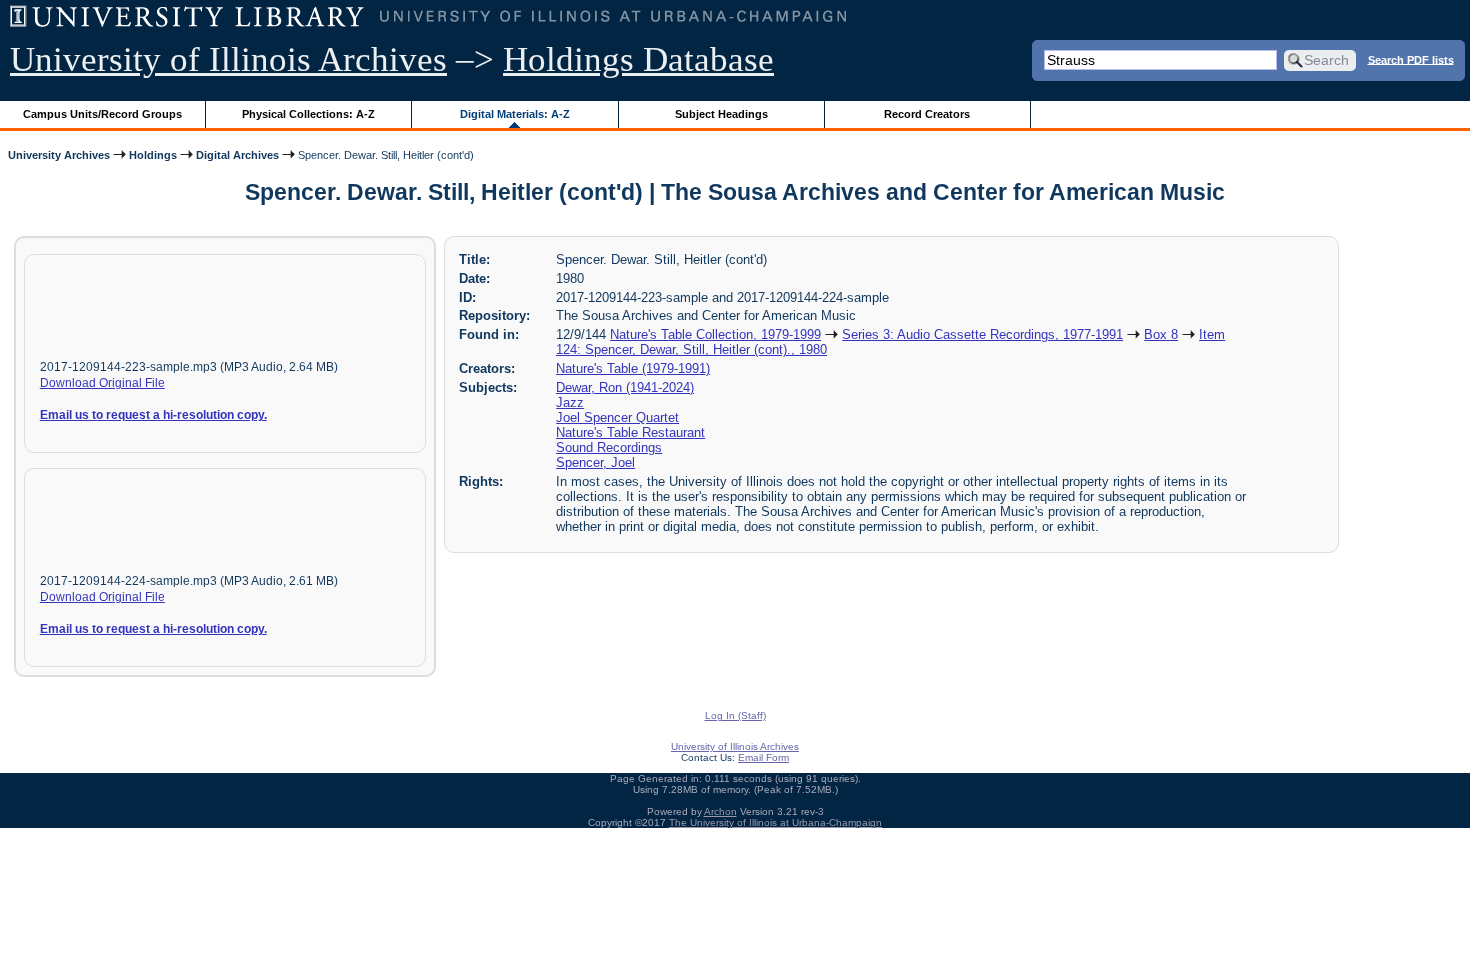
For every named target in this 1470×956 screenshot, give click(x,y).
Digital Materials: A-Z (515, 114)
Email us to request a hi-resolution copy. (153, 415)
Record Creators (927, 114)
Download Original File (102, 383)
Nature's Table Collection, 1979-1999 (715, 334)
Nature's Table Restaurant (630, 432)
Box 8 (1161, 334)
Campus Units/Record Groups (102, 114)
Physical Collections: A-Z (308, 114)
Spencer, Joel (595, 462)
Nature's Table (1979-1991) (633, 368)
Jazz (570, 402)
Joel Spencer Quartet (617, 417)
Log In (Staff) (735, 715)
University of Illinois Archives (228, 59)
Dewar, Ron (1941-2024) (625, 387)
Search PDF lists (1411, 59)
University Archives (59, 155)
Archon (720, 811)
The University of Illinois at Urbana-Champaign (775, 822)
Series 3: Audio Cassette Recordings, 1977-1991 (982, 334)
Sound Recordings (609, 447)
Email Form (763, 757)
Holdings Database (638, 59)
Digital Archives (237, 155)
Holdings (153, 155)
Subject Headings (721, 114)
